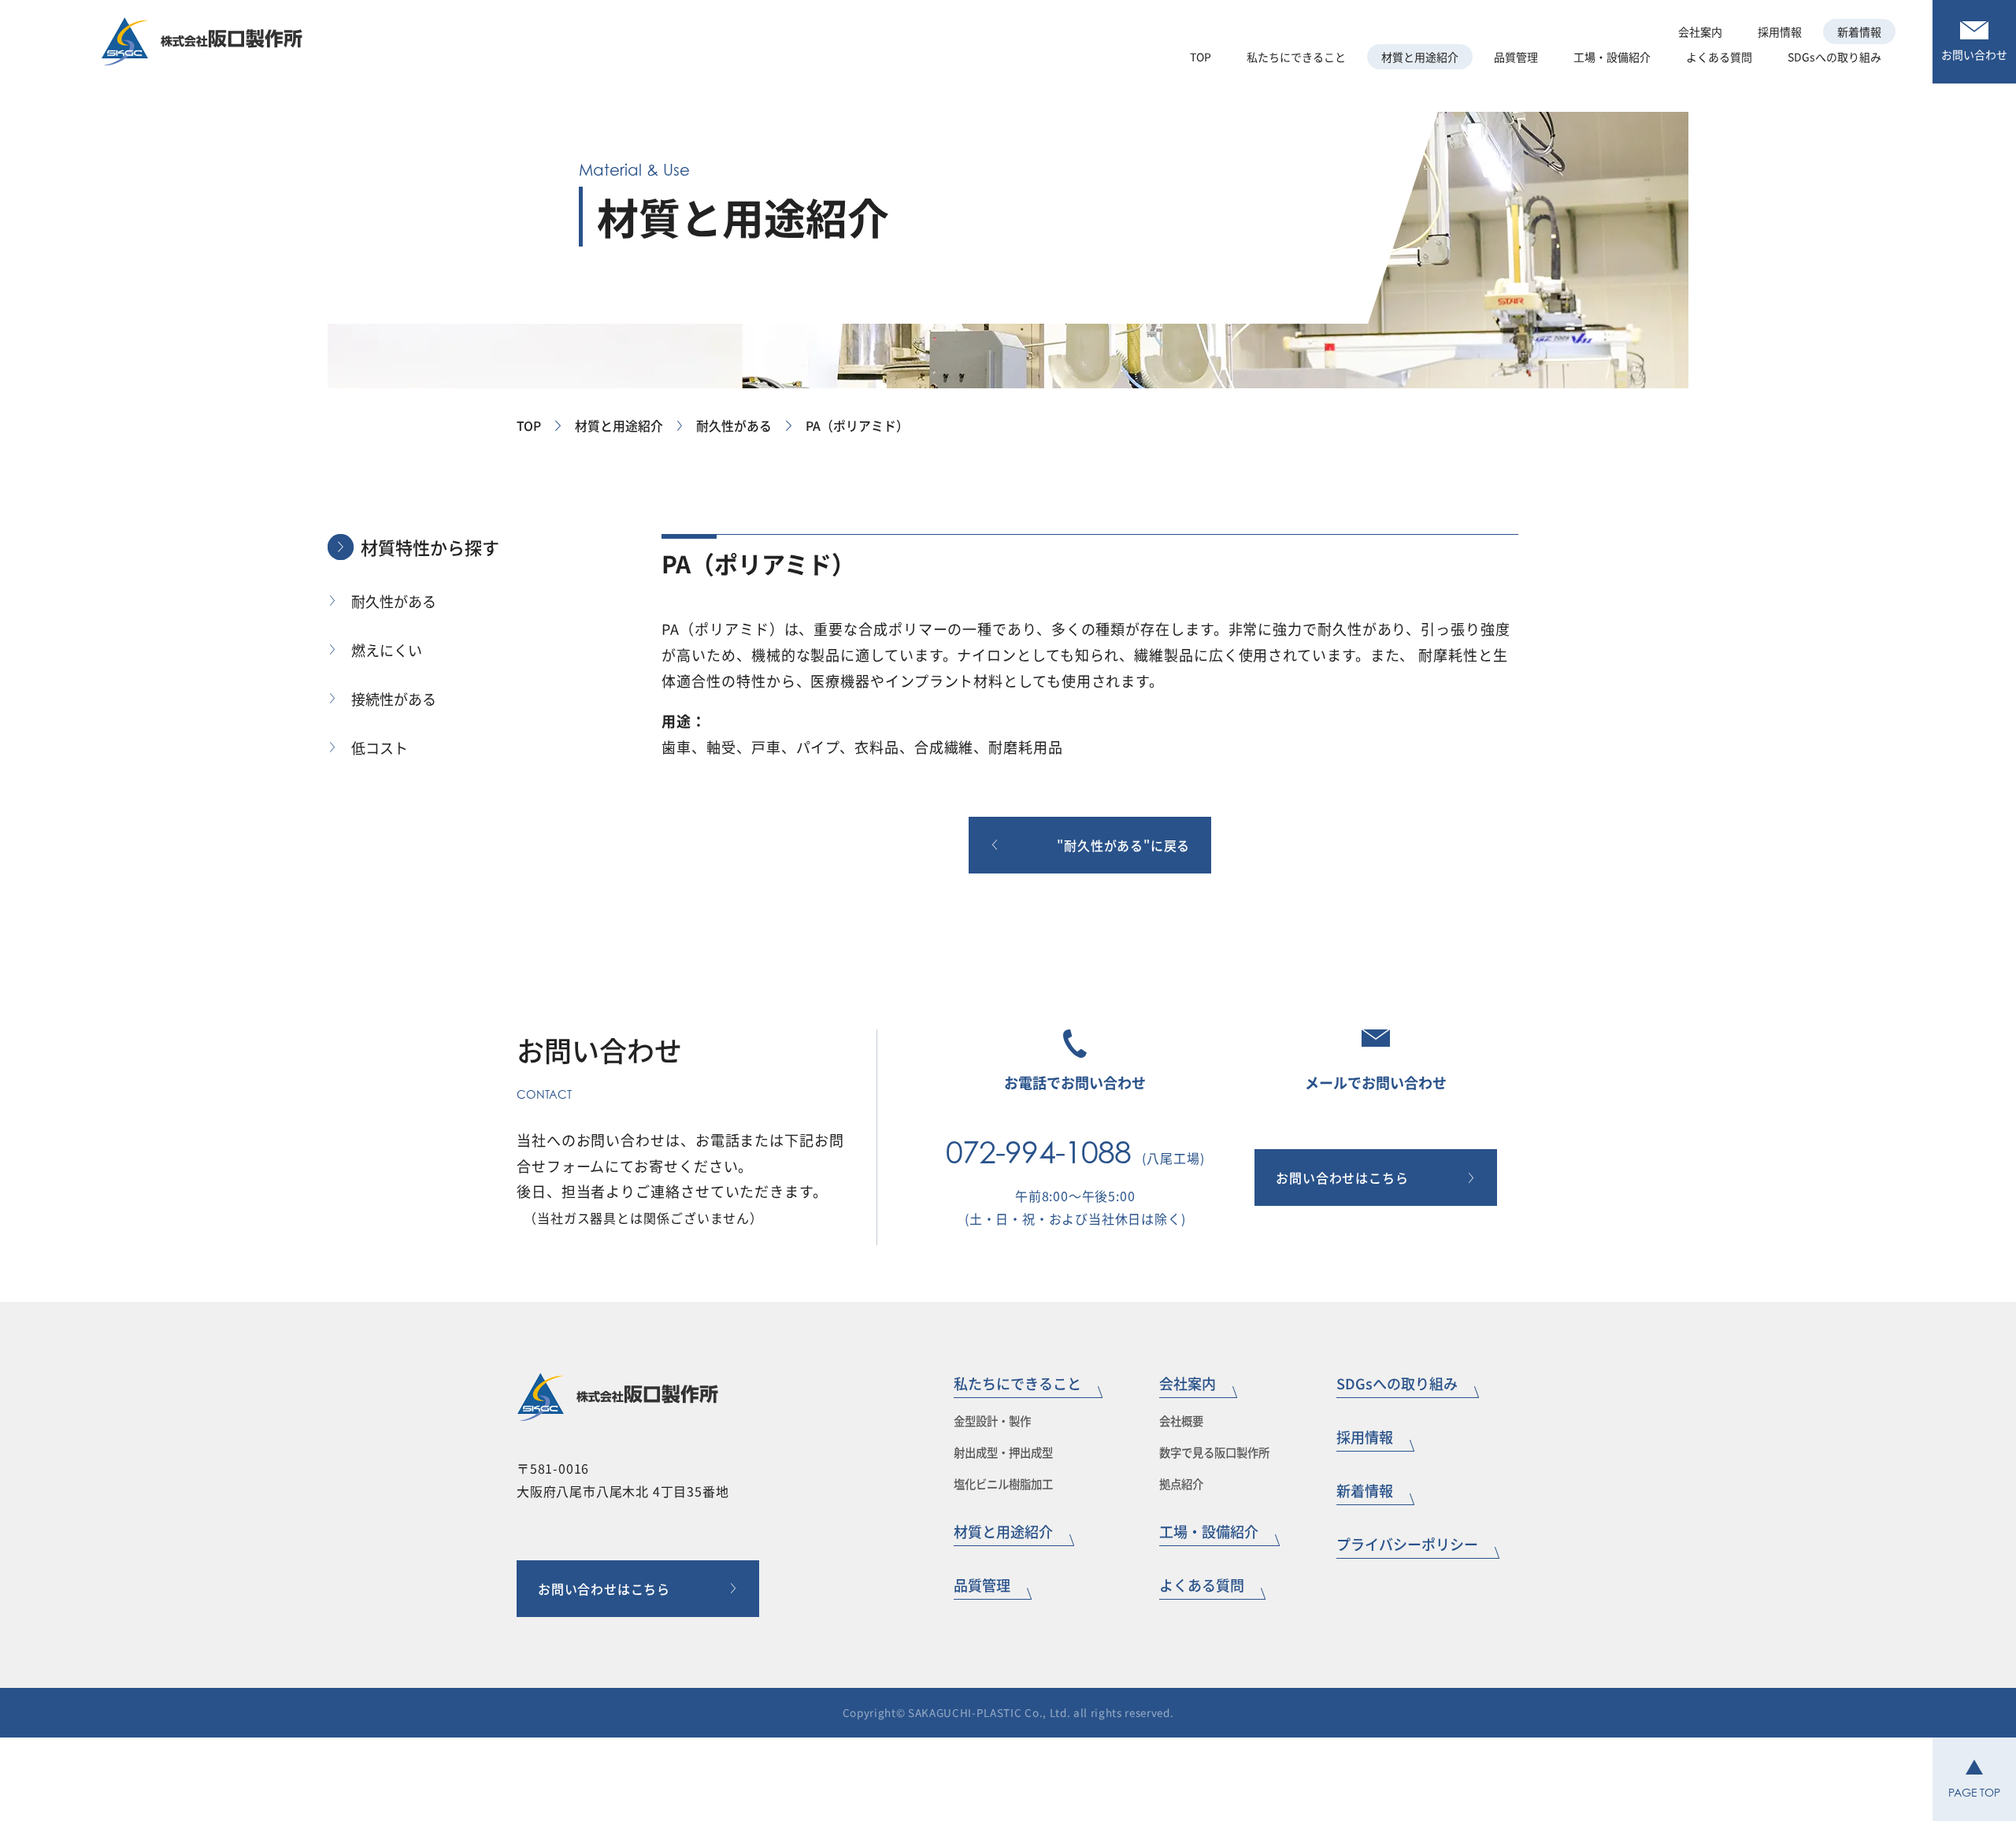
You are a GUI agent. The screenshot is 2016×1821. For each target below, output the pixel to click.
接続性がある (394, 699)
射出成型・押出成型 (1003, 1452)
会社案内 (1700, 32)
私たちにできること (1296, 57)
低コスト (380, 747)
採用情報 (1365, 1437)
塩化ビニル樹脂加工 (1003, 1484)
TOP (529, 426)
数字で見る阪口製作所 (1214, 1452)
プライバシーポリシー (1407, 1544)
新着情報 (1365, 1490)
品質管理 (982, 1585)
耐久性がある (734, 426)
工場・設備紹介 (1209, 1531)
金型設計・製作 (992, 1420)
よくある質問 (1202, 1585)
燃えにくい (387, 650)
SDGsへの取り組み (1397, 1383)
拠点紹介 (1181, 1484)
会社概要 (1181, 1420)
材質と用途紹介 (619, 426)
